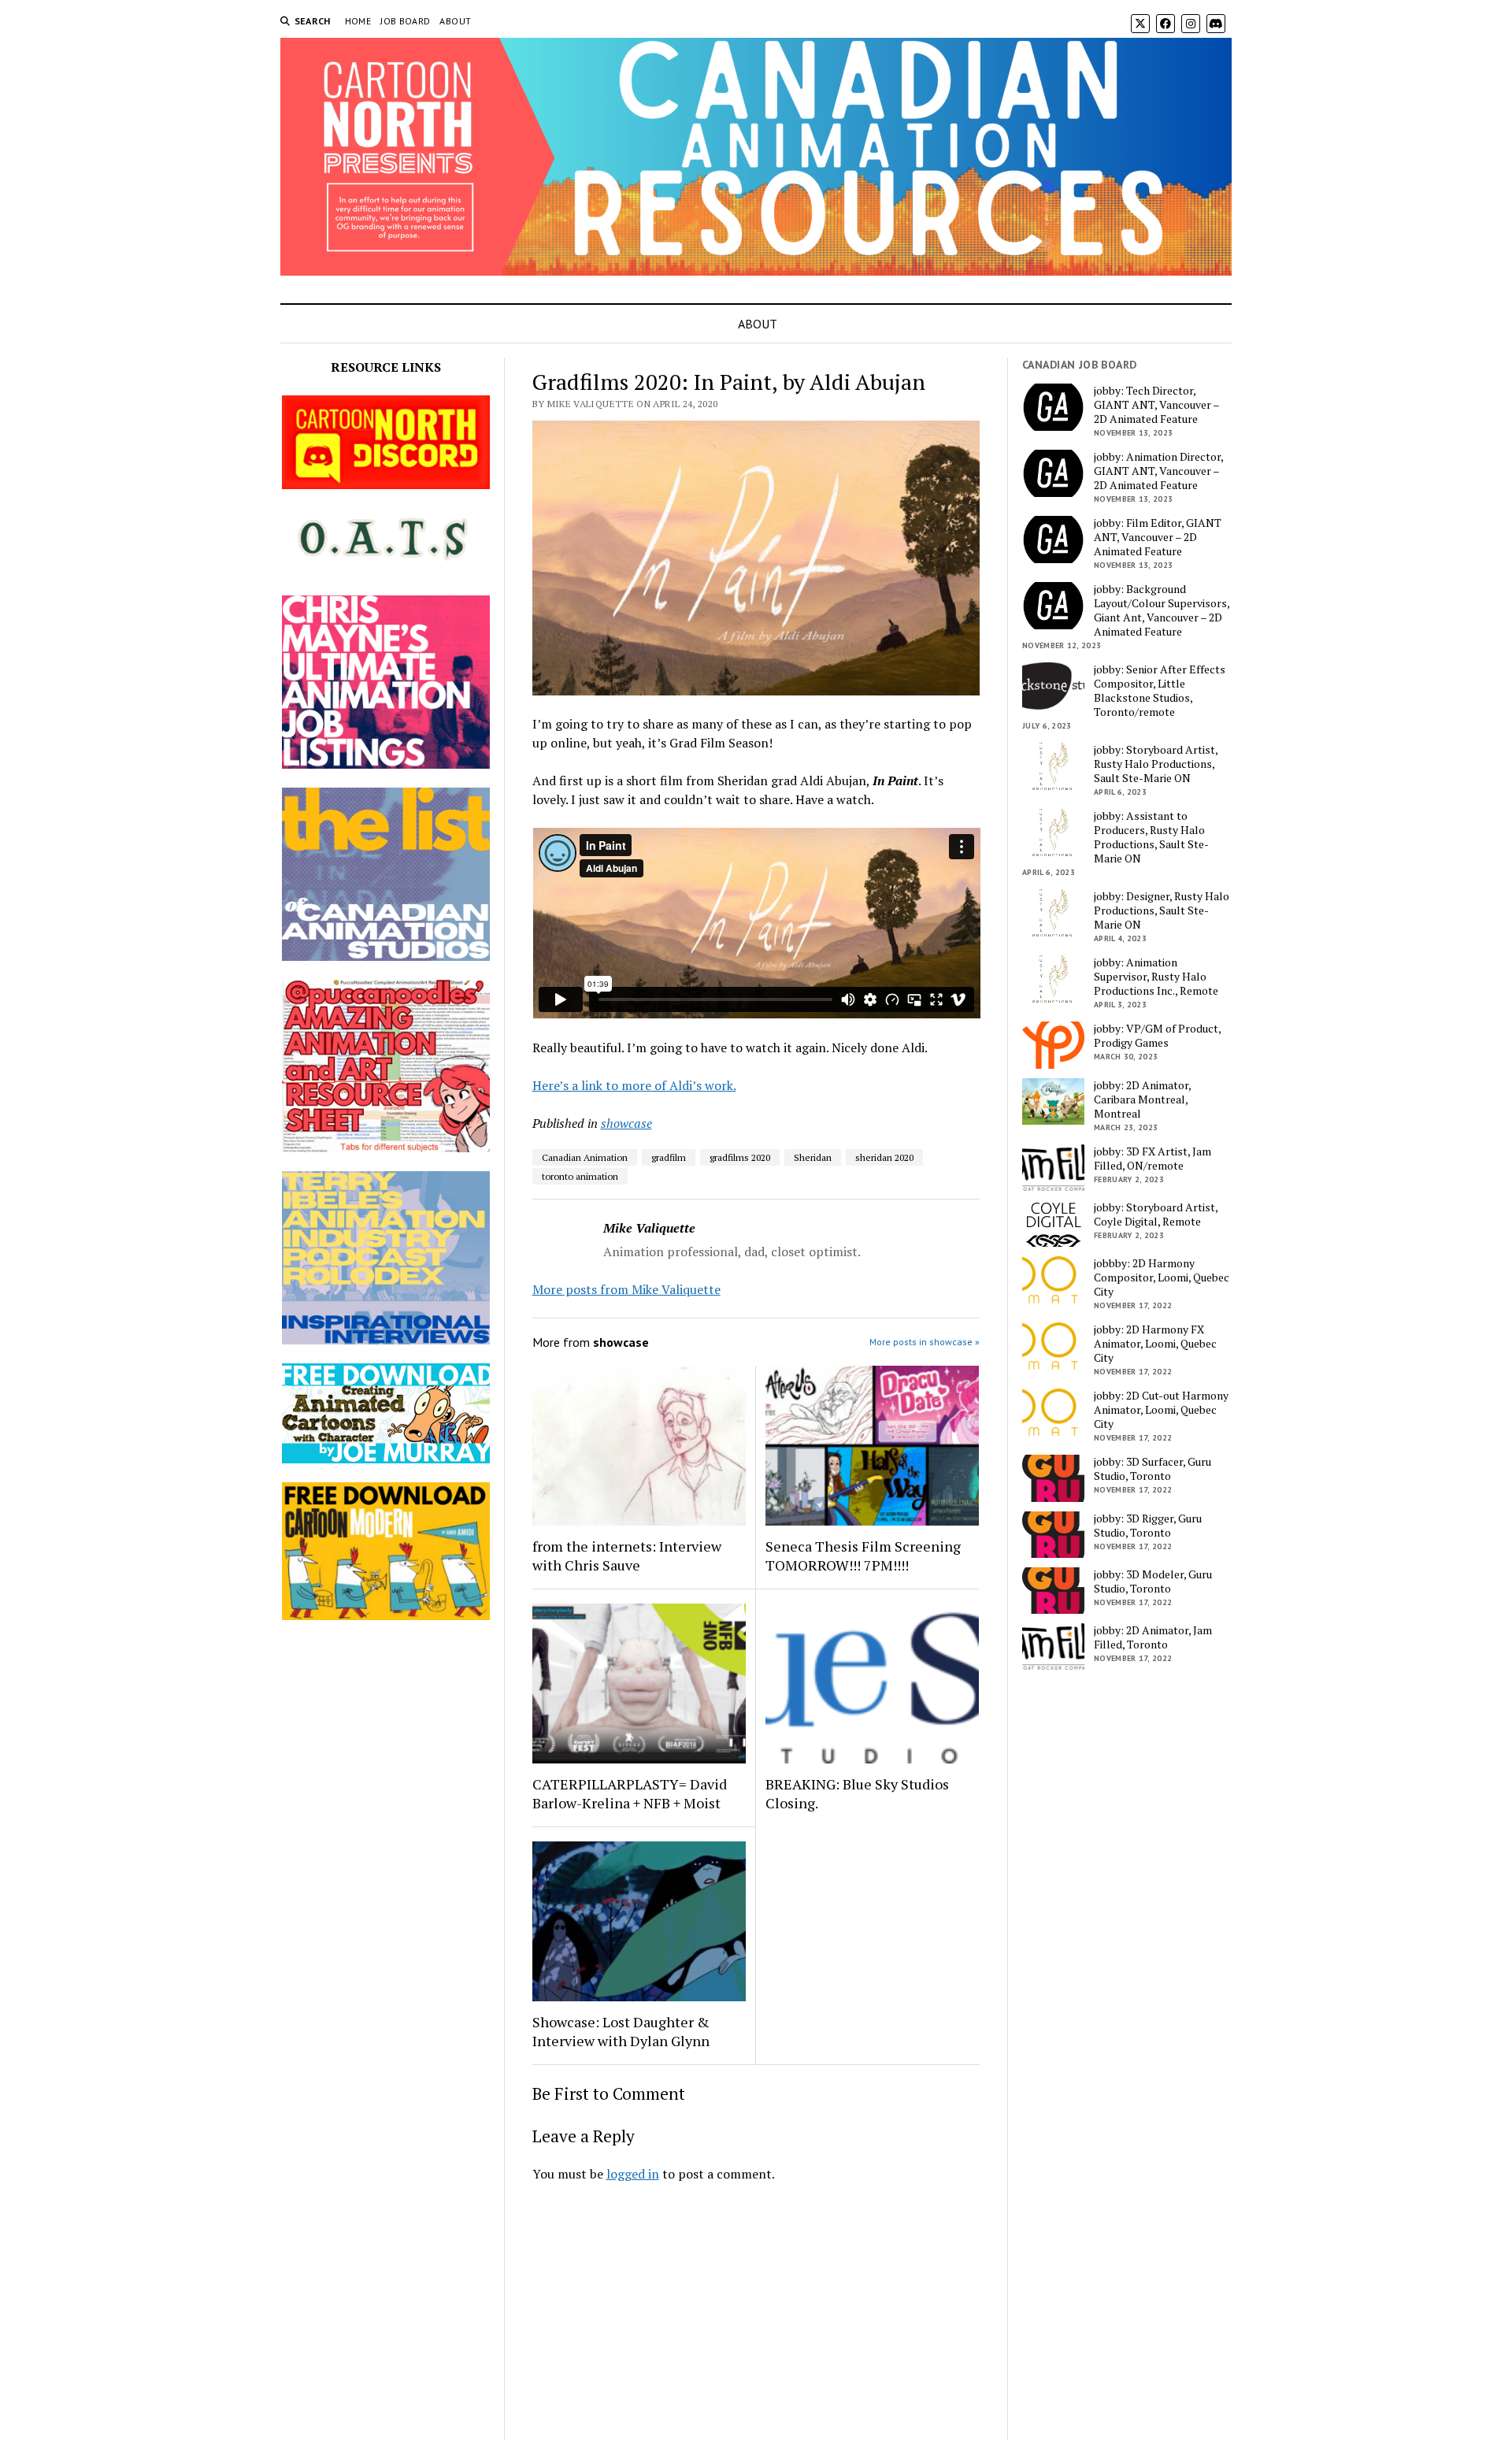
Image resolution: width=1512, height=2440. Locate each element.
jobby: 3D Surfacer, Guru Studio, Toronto (1153, 1469)
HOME (358, 21)
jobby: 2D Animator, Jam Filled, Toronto (1153, 1637)
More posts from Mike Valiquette (626, 1289)
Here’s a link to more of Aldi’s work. (634, 1085)
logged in (633, 2174)
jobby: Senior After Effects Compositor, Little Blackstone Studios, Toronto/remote (1160, 691)
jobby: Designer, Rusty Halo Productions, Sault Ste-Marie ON (1162, 910)
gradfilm (669, 1157)
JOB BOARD (405, 21)
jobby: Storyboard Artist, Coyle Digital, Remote (1156, 1214)
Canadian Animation (585, 1157)
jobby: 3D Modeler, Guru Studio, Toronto (1153, 1582)
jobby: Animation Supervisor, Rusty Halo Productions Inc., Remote (1156, 977)
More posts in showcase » (925, 1342)
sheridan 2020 (884, 1157)
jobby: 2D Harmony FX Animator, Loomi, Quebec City (1155, 1344)
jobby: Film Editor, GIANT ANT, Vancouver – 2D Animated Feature (1158, 537)
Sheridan (813, 1157)
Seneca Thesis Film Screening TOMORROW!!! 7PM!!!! (863, 1556)
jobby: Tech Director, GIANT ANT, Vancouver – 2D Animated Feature (1156, 405)
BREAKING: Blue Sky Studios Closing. (857, 1793)
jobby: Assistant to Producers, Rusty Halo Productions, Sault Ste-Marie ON (1151, 837)
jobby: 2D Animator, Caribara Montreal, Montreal (1142, 1099)
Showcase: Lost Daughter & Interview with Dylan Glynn (621, 2031)
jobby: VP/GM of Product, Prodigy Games (1157, 1036)
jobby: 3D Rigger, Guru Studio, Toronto (1148, 1526)
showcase (626, 1123)
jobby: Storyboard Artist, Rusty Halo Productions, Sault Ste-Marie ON (1156, 764)
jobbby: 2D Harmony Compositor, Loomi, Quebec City (1162, 1277)
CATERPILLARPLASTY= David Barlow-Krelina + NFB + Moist (630, 1793)
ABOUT (455, 21)
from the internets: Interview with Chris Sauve (627, 1556)
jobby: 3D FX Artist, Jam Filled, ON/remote (1153, 1159)
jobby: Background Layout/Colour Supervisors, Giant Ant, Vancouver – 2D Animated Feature (1162, 610)
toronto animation (580, 1176)
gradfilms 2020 (740, 1157)
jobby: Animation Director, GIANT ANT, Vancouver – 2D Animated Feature (1158, 471)
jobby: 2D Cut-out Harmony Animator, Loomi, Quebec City (1161, 1410)
